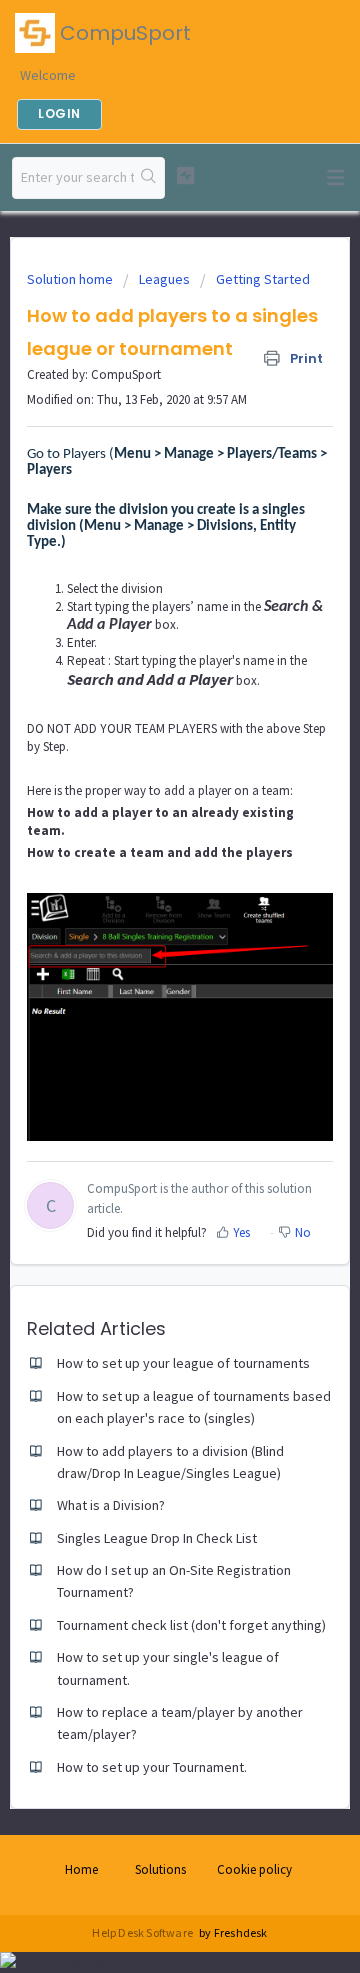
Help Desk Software (143, 1932)
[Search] (149, 178)
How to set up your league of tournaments (183, 1363)
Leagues (164, 279)
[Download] (143, 991)
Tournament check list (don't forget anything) (191, 1625)
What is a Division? (111, 1505)
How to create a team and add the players (160, 852)
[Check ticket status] (185, 175)
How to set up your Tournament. (152, 1767)
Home (81, 1869)
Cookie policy (254, 1869)
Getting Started (263, 279)
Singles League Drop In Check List (157, 1538)
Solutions (160, 1869)
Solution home (71, 279)
